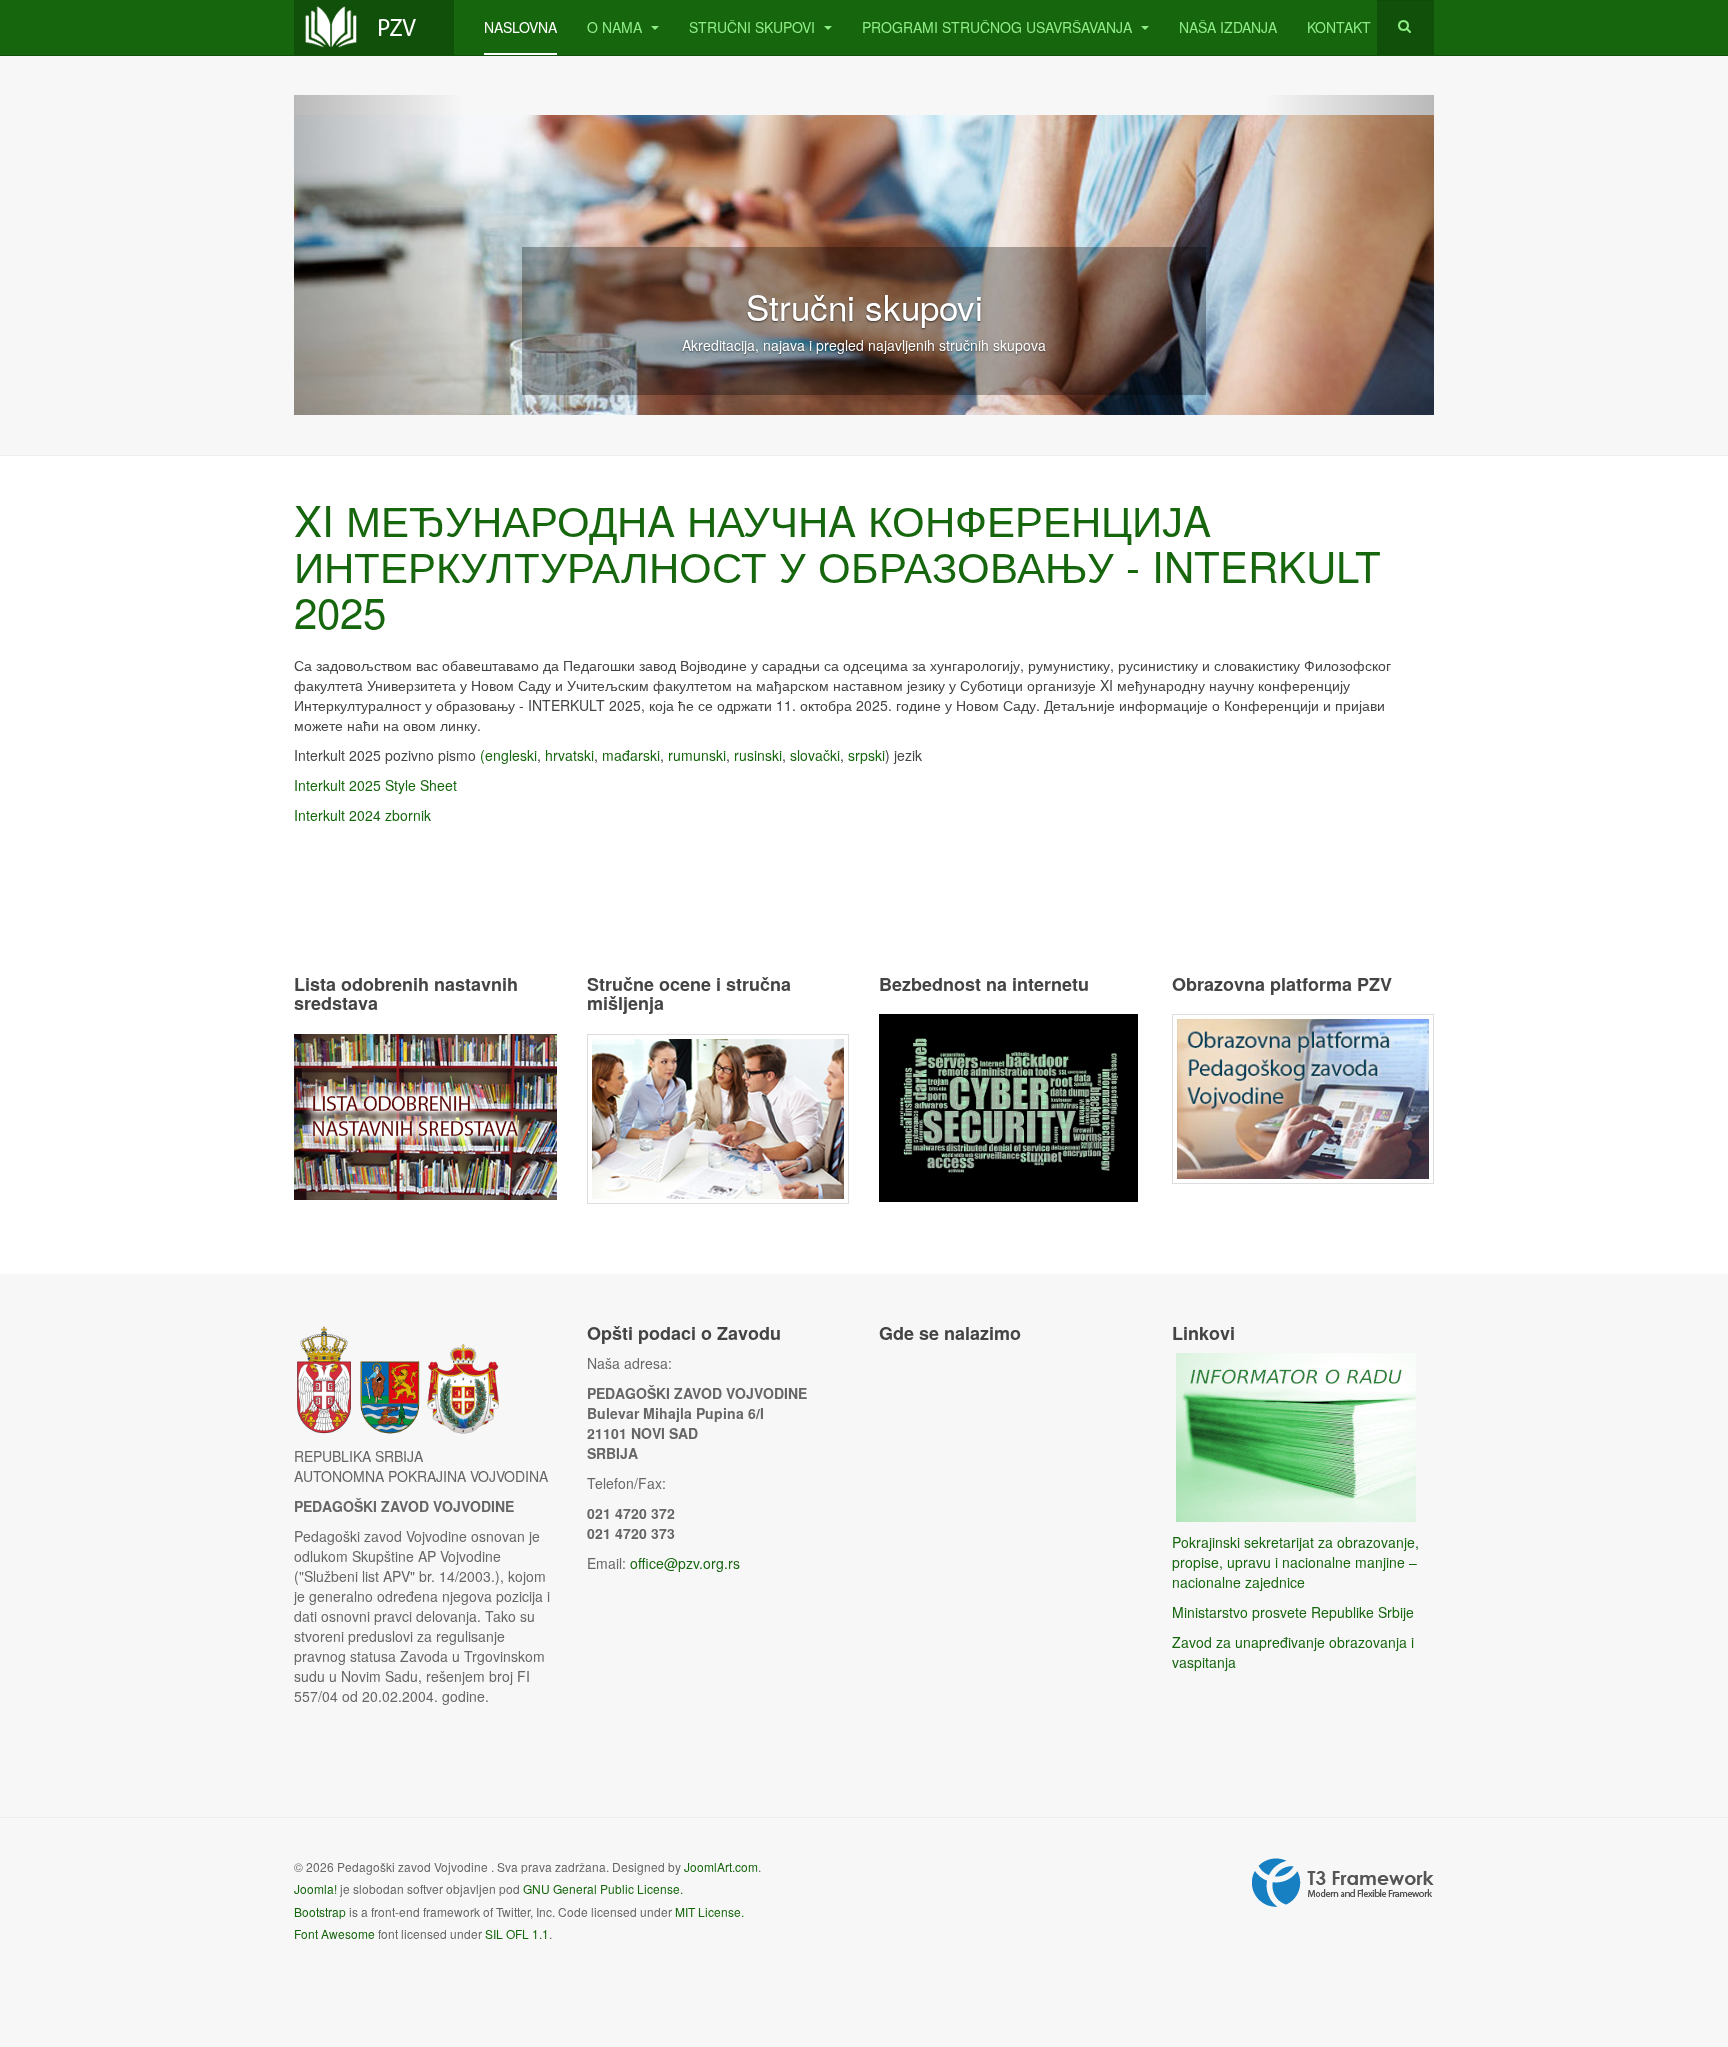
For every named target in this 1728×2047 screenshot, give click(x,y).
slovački (815, 755)
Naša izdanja (1228, 27)
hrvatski (569, 755)
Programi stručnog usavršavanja (999, 27)
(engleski (508, 755)
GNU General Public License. (603, 1888)
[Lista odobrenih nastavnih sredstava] (425, 1115)
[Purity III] (374, 27)
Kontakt (1339, 27)
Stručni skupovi (754, 27)
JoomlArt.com (721, 1866)
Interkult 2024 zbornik (362, 815)
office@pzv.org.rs (685, 1563)
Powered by (1343, 1883)
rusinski (758, 755)
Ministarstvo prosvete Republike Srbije (1293, 1612)
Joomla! (315, 1888)
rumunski (697, 755)
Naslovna (520, 27)
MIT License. (709, 1911)
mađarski (631, 755)
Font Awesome (334, 1933)
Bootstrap (320, 1911)
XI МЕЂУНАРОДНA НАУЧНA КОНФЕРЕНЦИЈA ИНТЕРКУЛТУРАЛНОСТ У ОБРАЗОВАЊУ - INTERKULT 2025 (837, 565)
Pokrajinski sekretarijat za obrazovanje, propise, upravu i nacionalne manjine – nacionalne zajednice (1295, 1562)
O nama (616, 27)
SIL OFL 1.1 (517, 1933)
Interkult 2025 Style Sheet (375, 785)
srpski (866, 755)
